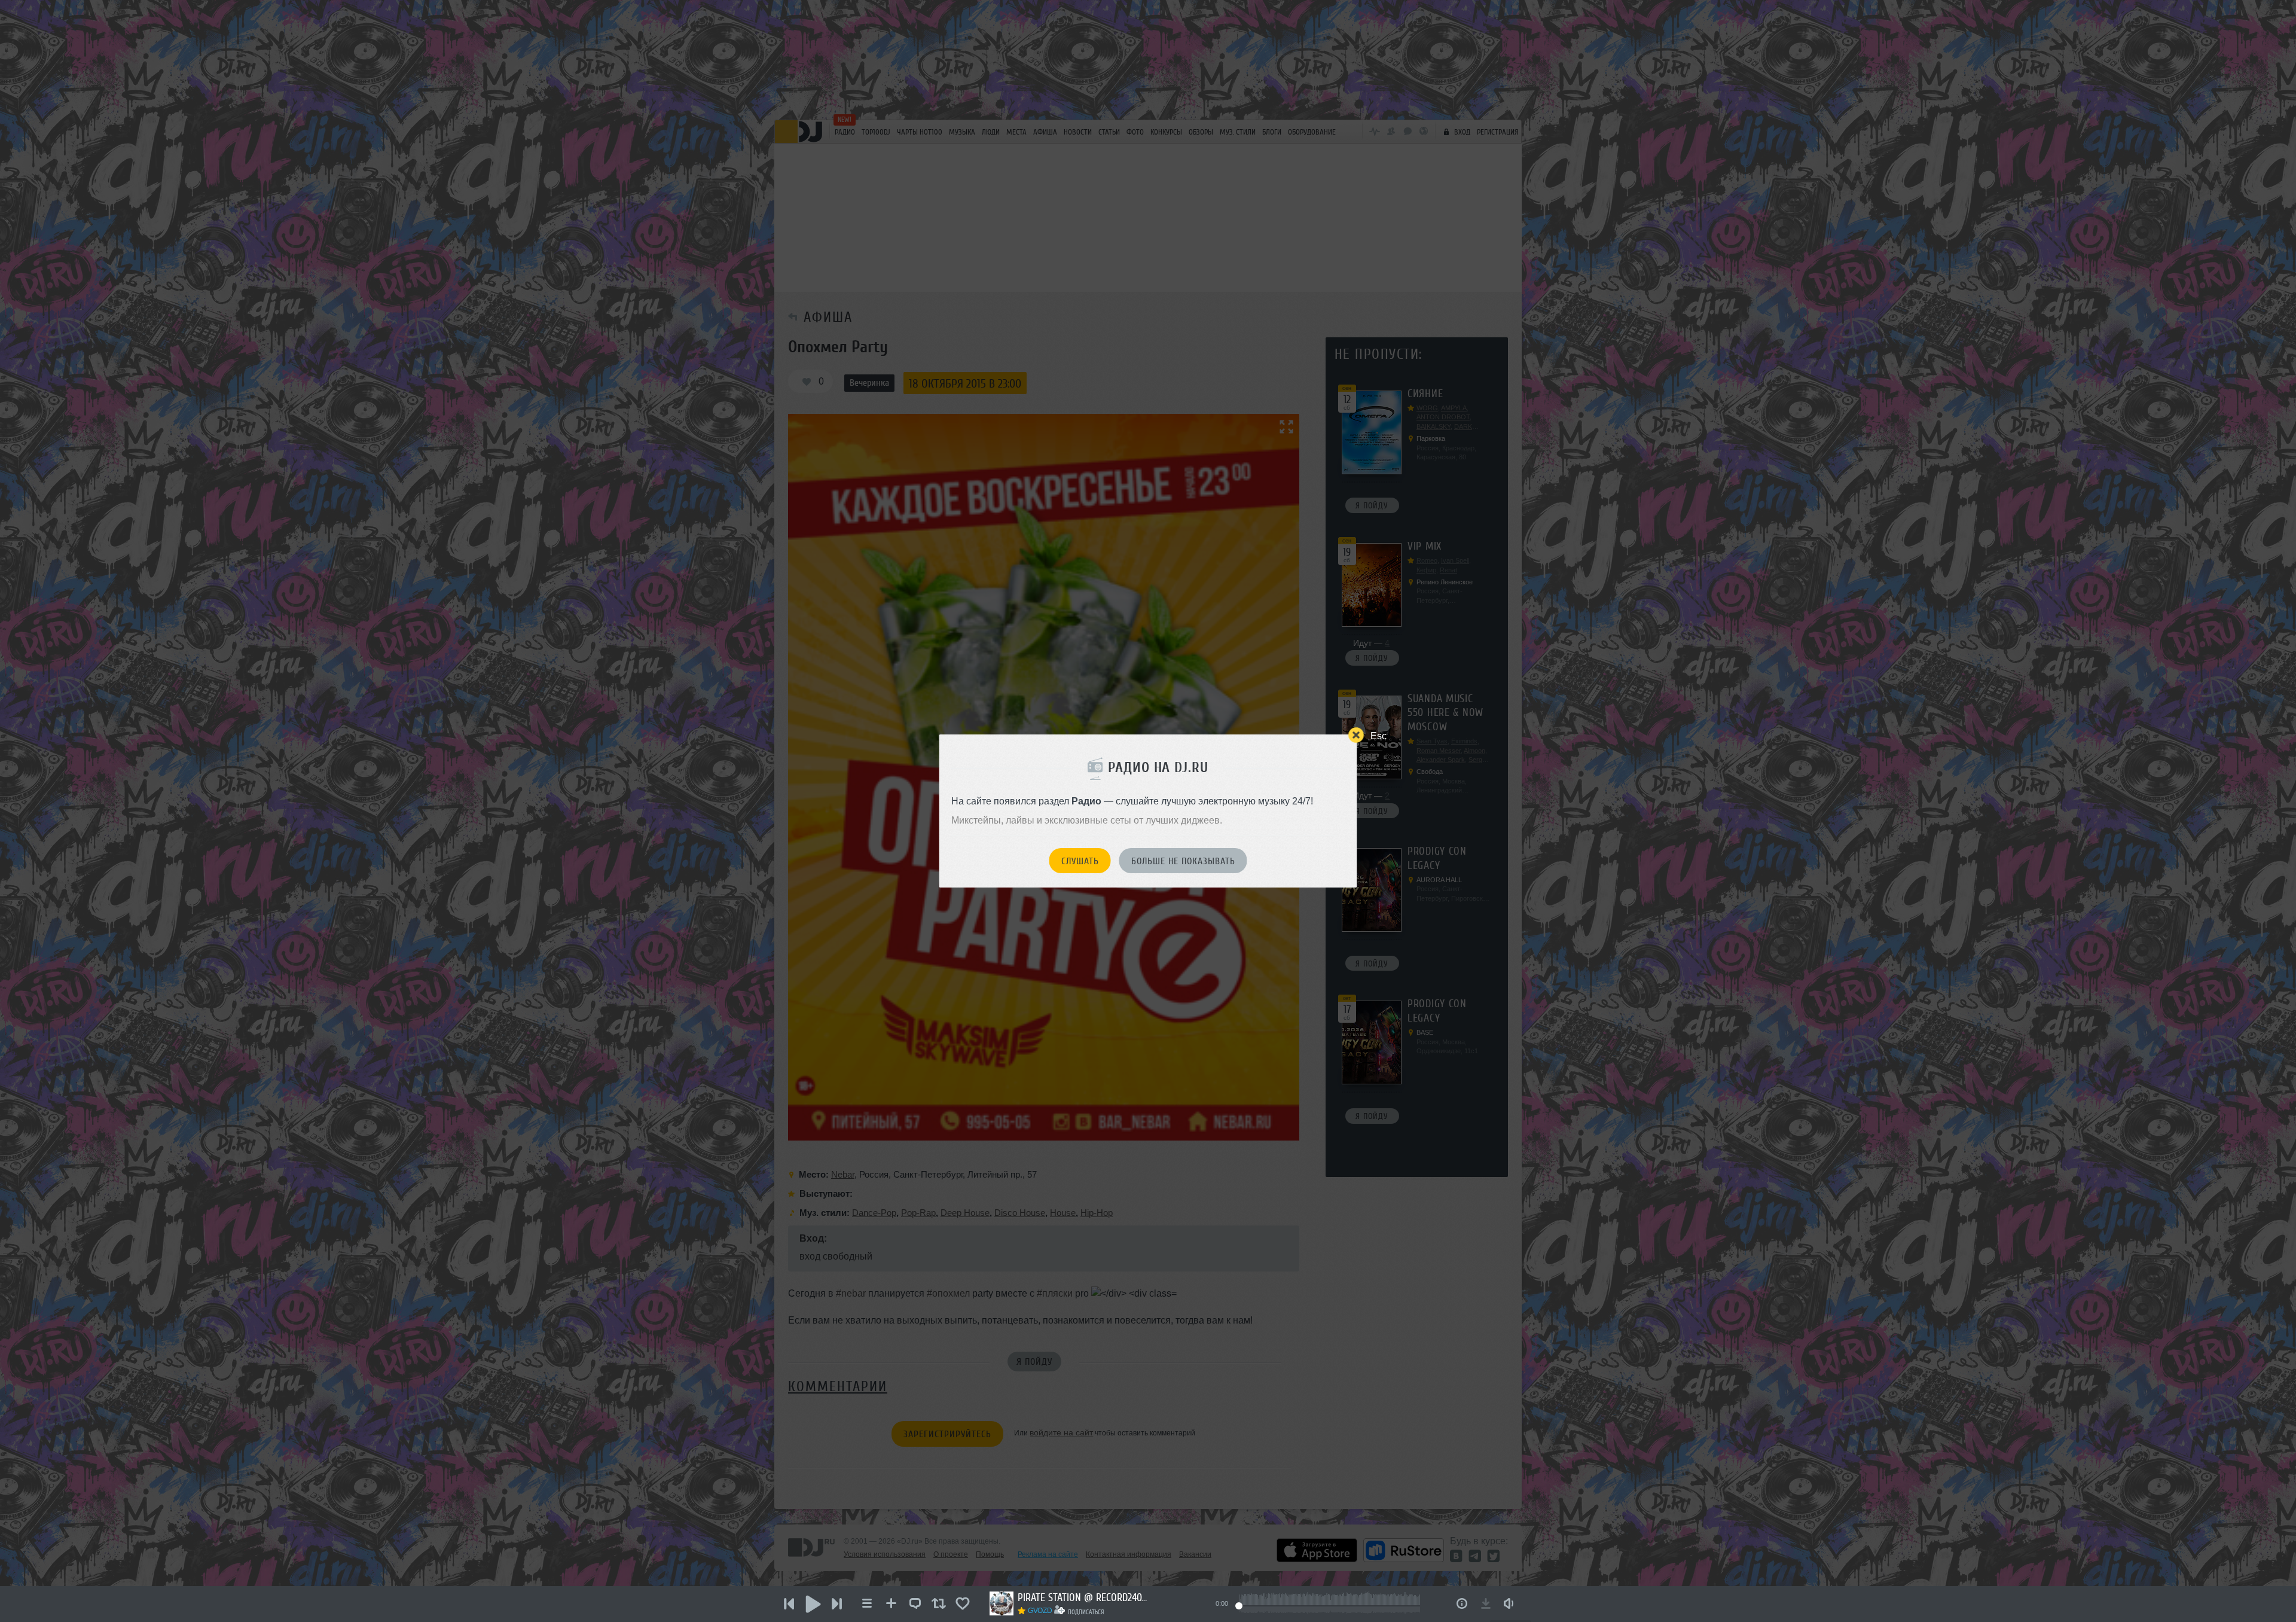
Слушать (1080, 861)
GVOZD (1040, 1611)
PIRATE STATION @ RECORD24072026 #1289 (1083, 1597)
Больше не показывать (1183, 861)
